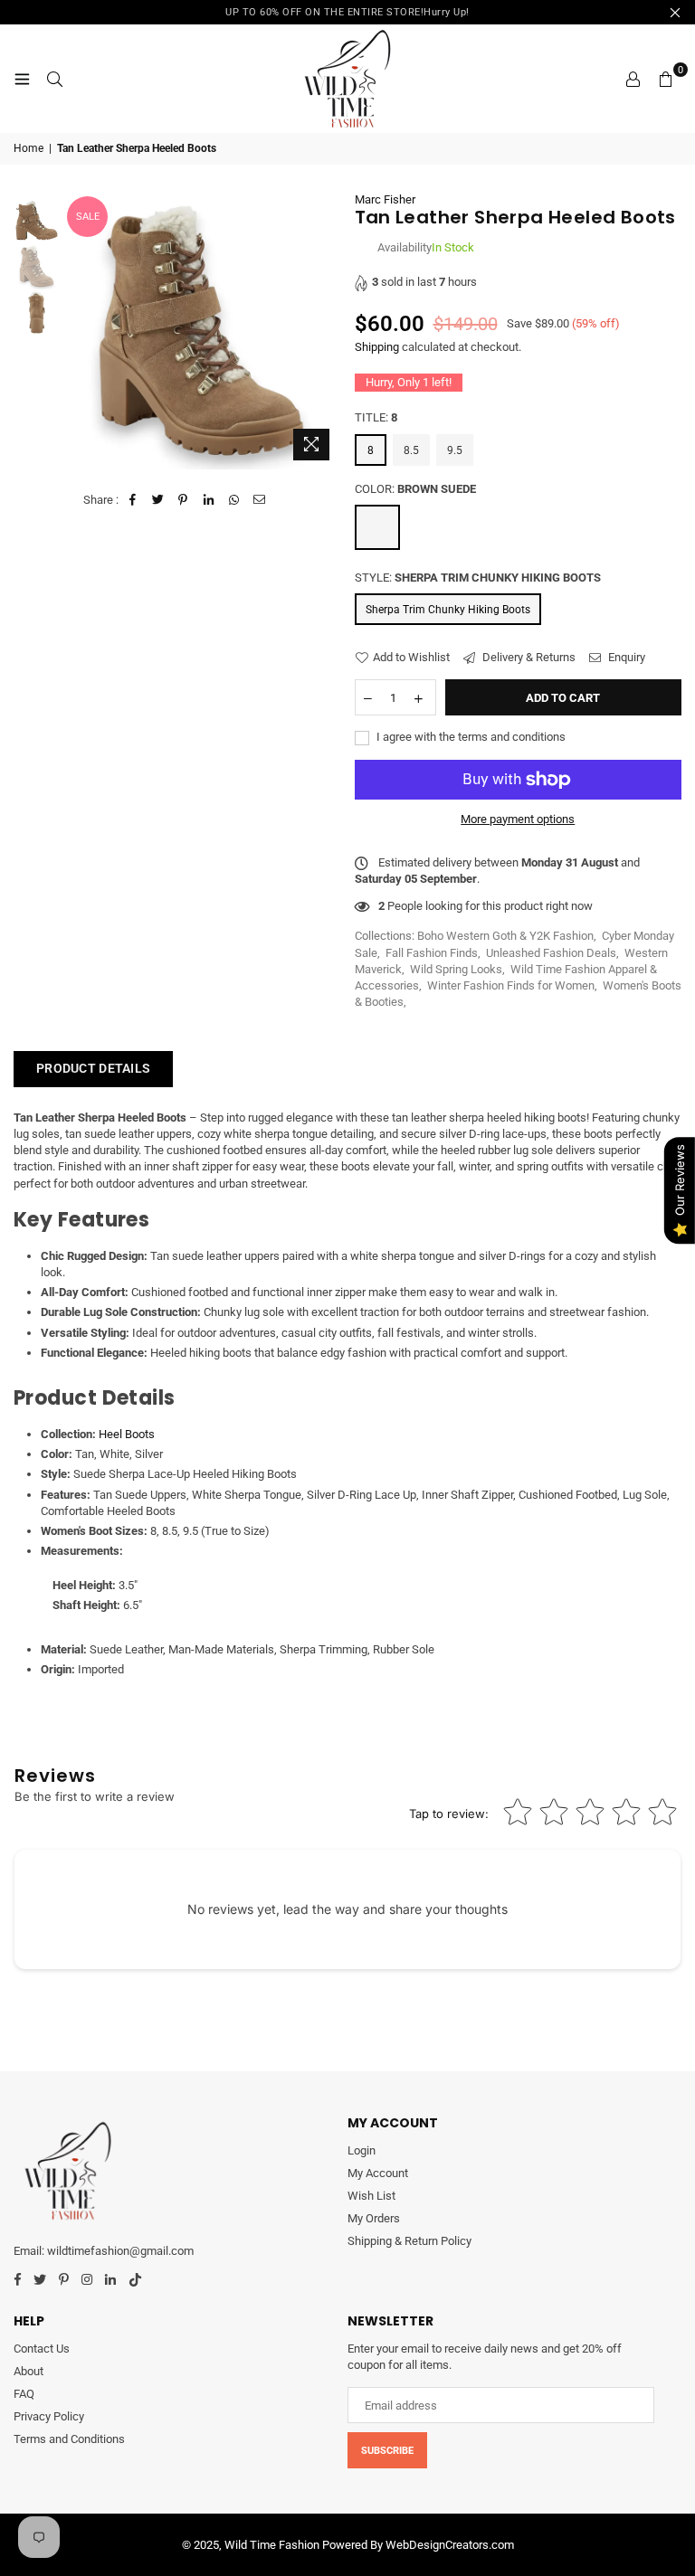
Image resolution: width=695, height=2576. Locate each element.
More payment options (518, 819)
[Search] (54, 79)
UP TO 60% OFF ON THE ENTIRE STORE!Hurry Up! (347, 12)
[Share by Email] (259, 500)
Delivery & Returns (528, 657)
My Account (378, 2173)
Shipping (377, 347)
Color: (415, 489)
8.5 (411, 450)
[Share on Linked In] (209, 500)
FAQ (24, 2394)
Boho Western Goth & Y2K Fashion (505, 936)
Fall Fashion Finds (432, 953)
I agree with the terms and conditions (470, 737)
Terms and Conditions (69, 2439)
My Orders (374, 2218)
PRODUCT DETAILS (93, 1068)
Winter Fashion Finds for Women (511, 985)
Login (362, 2150)
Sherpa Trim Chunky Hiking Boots (448, 610)
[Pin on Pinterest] (183, 500)
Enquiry (625, 657)
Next (325, 331)
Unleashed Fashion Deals (551, 953)
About (29, 2371)
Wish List (371, 2196)
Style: (478, 578)
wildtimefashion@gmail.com (120, 2251)
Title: (376, 417)
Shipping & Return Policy (409, 2241)
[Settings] (633, 79)
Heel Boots (127, 1434)
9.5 (455, 450)
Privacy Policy (49, 2416)
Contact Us (42, 2349)
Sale (88, 217)
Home (29, 148)
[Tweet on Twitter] (158, 500)
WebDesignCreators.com (450, 2545)
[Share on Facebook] (133, 500)
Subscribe (387, 2451)
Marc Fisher (385, 199)
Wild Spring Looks (456, 969)
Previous (78, 331)
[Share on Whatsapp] (234, 500)
